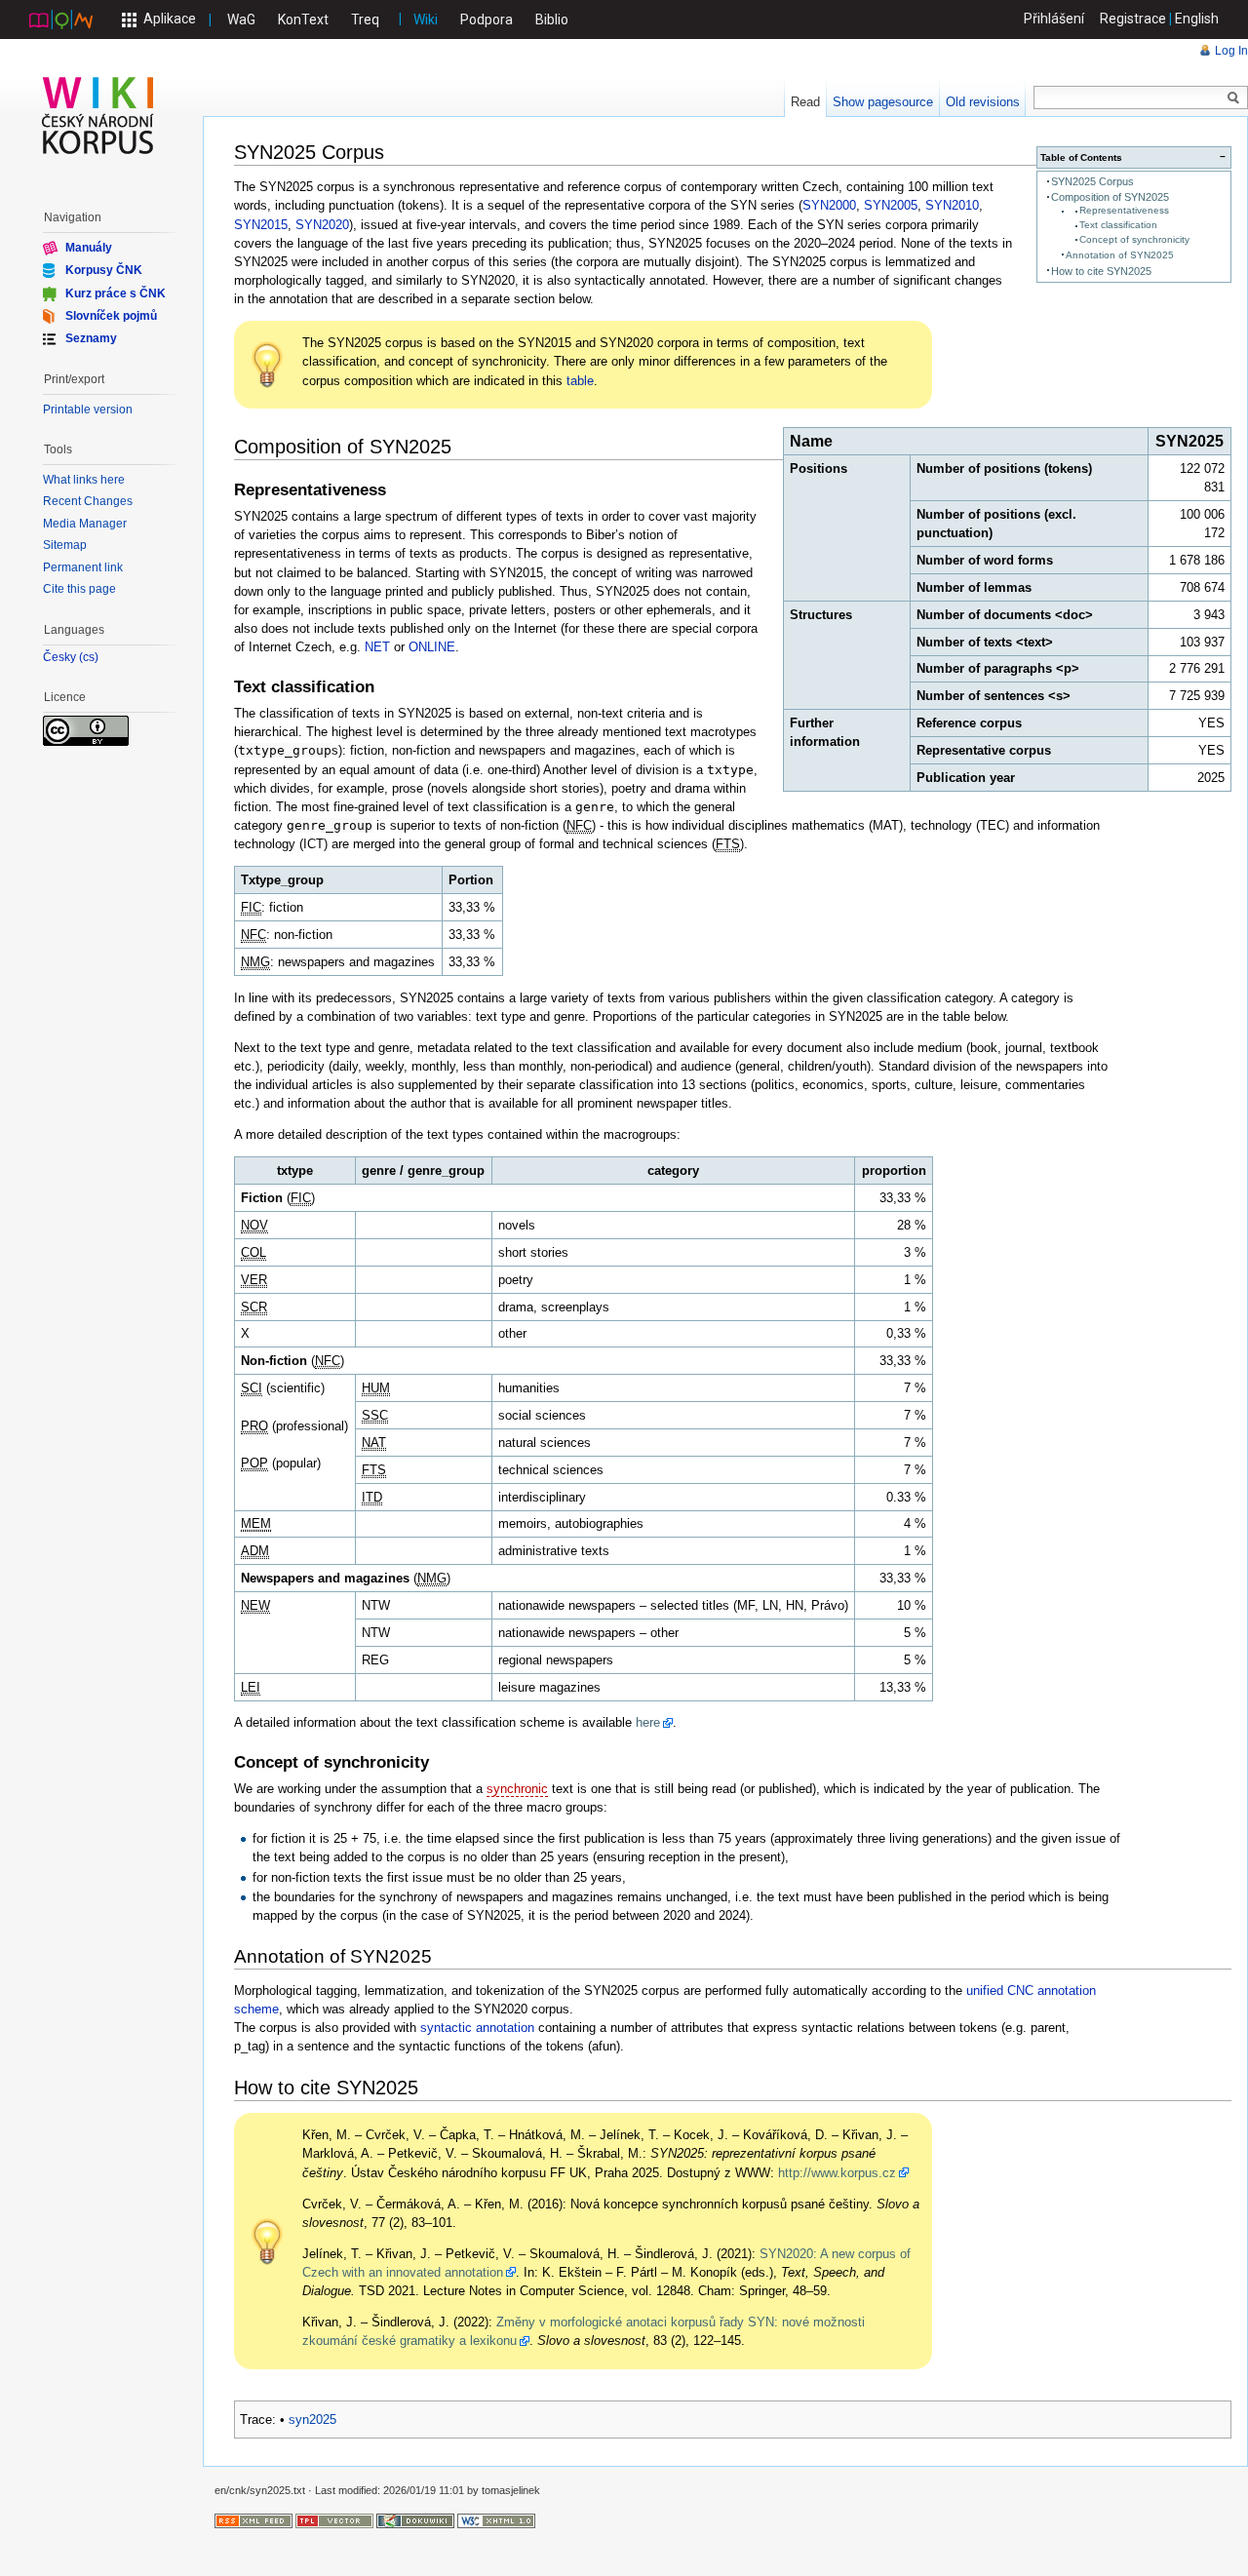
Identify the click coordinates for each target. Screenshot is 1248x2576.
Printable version (88, 410)
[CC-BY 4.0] (86, 729)
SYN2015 (261, 225)
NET (377, 647)
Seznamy (91, 338)
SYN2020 (322, 225)
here (648, 1722)
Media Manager (85, 524)
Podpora (487, 20)
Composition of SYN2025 (1110, 197)
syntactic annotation (477, 2028)
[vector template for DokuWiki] (334, 2520)
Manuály (89, 248)
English (1197, 19)
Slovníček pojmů (111, 316)
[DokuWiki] (415, 2520)
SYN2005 (891, 205)
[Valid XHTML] (496, 2520)
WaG (241, 20)
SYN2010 (952, 205)
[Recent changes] (253, 2520)
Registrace (1133, 19)
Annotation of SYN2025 (1120, 255)
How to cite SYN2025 (1101, 271)
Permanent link (83, 567)
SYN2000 (829, 205)
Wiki (426, 20)
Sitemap (65, 545)
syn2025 (312, 2420)
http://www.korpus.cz (837, 2173)
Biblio (552, 20)
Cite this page (79, 589)
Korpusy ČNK (104, 270)
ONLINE (432, 647)
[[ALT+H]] (98, 115)
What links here (84, 480)
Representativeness (1124, 210)
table (580, 381)
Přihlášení (1054, 19)
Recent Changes (88, 501)
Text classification (1118, 225)
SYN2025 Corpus (1092, 181)
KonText (303, 20)
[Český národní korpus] (61, 19)
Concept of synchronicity (1134, 239)
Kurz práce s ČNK (116, 293)
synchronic (517, 1789)
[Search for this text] (1233, 98)
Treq (365, 20)
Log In (1231, 51)
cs (89, 658)
